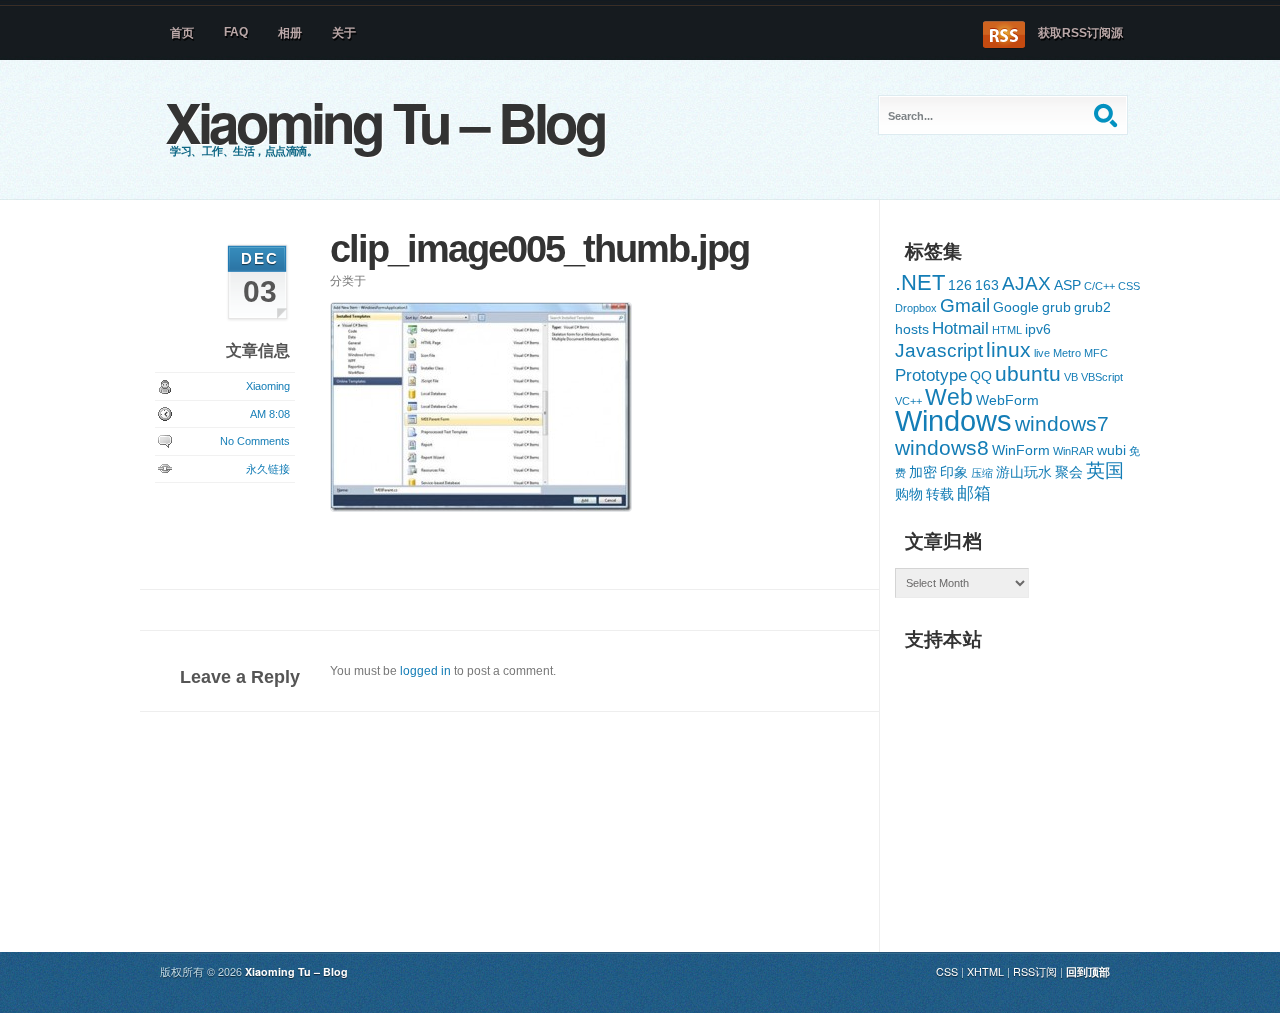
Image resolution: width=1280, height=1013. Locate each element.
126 (960, 285)
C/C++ (1099, 286)
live (1042, 353)
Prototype (931, 375)
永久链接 (268, 469)
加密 (923, 472)
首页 (182, 33)
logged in (425, 671)
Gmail (965, 305)
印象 (954, 472)
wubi (1111, 450)
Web (949, 397)
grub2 (1092, 307)
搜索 (1108, 115)
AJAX (1026, 283)
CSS (1129, 286)
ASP (1067, 285)
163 (987, 285)
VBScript (1102, 377)
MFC (1096, 353)
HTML (1007, 330)
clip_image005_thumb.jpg (539, 248)
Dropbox (916, 308)
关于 (344, 33)
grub (1056, 307)
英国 (1105, 470)
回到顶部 (1088, 971)
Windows (953, 420)
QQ (981, 376)
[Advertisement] (1045, 786)
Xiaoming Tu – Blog (385, 121)
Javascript (939, 350)
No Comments (255, 441)
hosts (912, 329)
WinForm (1021, 450)
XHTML (985, 971)
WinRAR (1073, 451)
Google (1016, 307)
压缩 (982, 473)
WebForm (1007, 400)
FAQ (236, 32)
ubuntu (1028, 373)
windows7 (1062, 423)
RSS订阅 (1035, 971)
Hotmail (960, 328)
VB (1071, 377)
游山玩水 (1024, 472)
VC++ (908, 401)
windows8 (942, 447)
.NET (920, 282)
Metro (1067, 353)
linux (1008, 349)
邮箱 (974, 493)
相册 (290, 33)
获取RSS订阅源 (1080, 33)
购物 (909, 494)
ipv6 (1038, 329)
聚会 (1069, 472)
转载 (940, 494)
